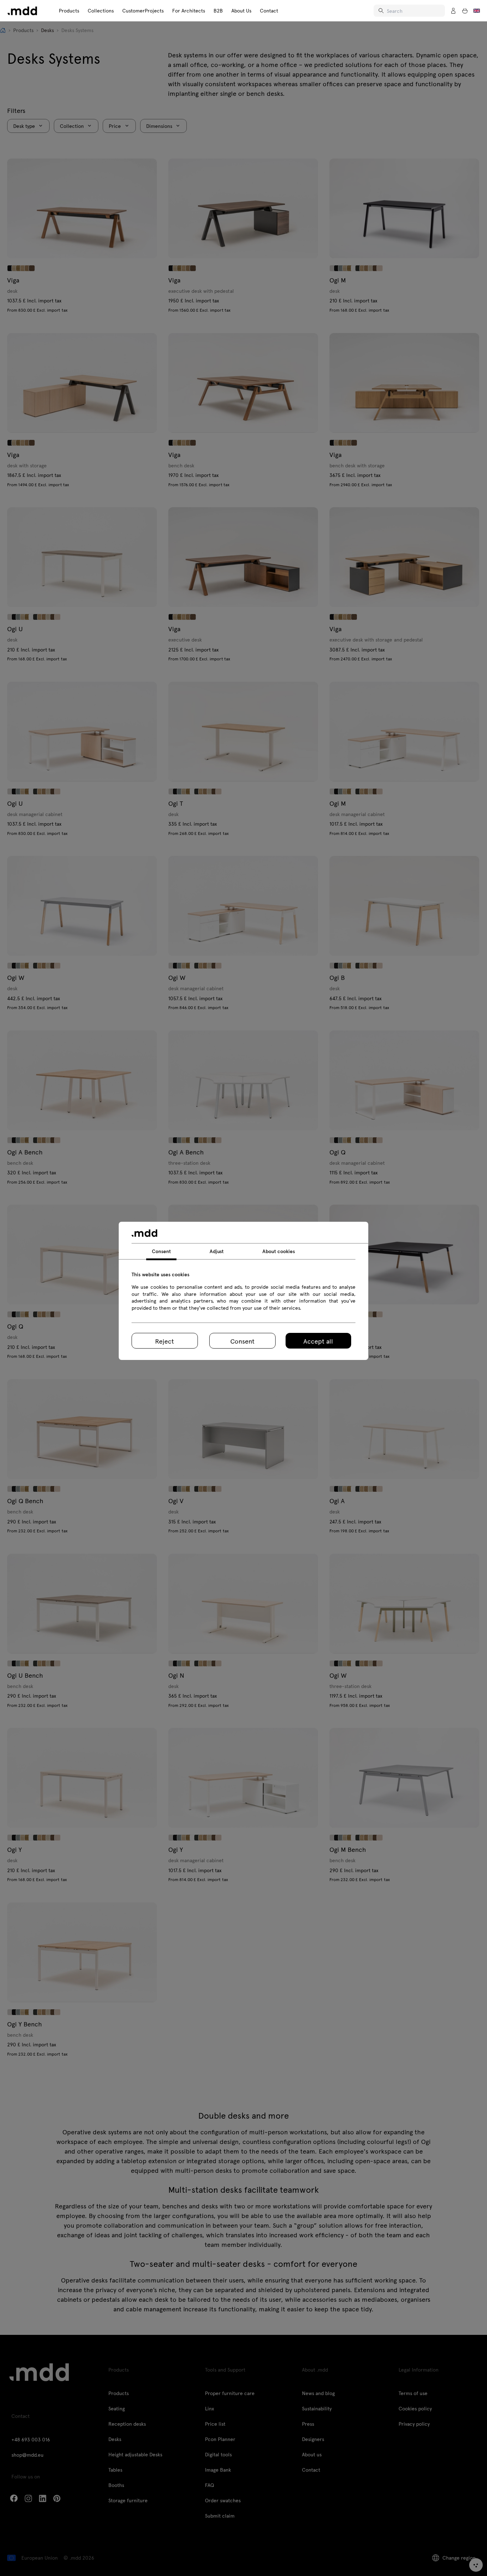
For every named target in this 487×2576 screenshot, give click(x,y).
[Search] (382, 11)
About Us (241, 11)
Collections (101, 11)
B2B (218, 11)
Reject (165, 1341)
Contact (269, 11)
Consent (242, 1341)
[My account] (453, 11)
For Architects (189, 11)
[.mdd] (22, 11)
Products (69, 11)
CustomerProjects (143, 11)
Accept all (318, 1341)
